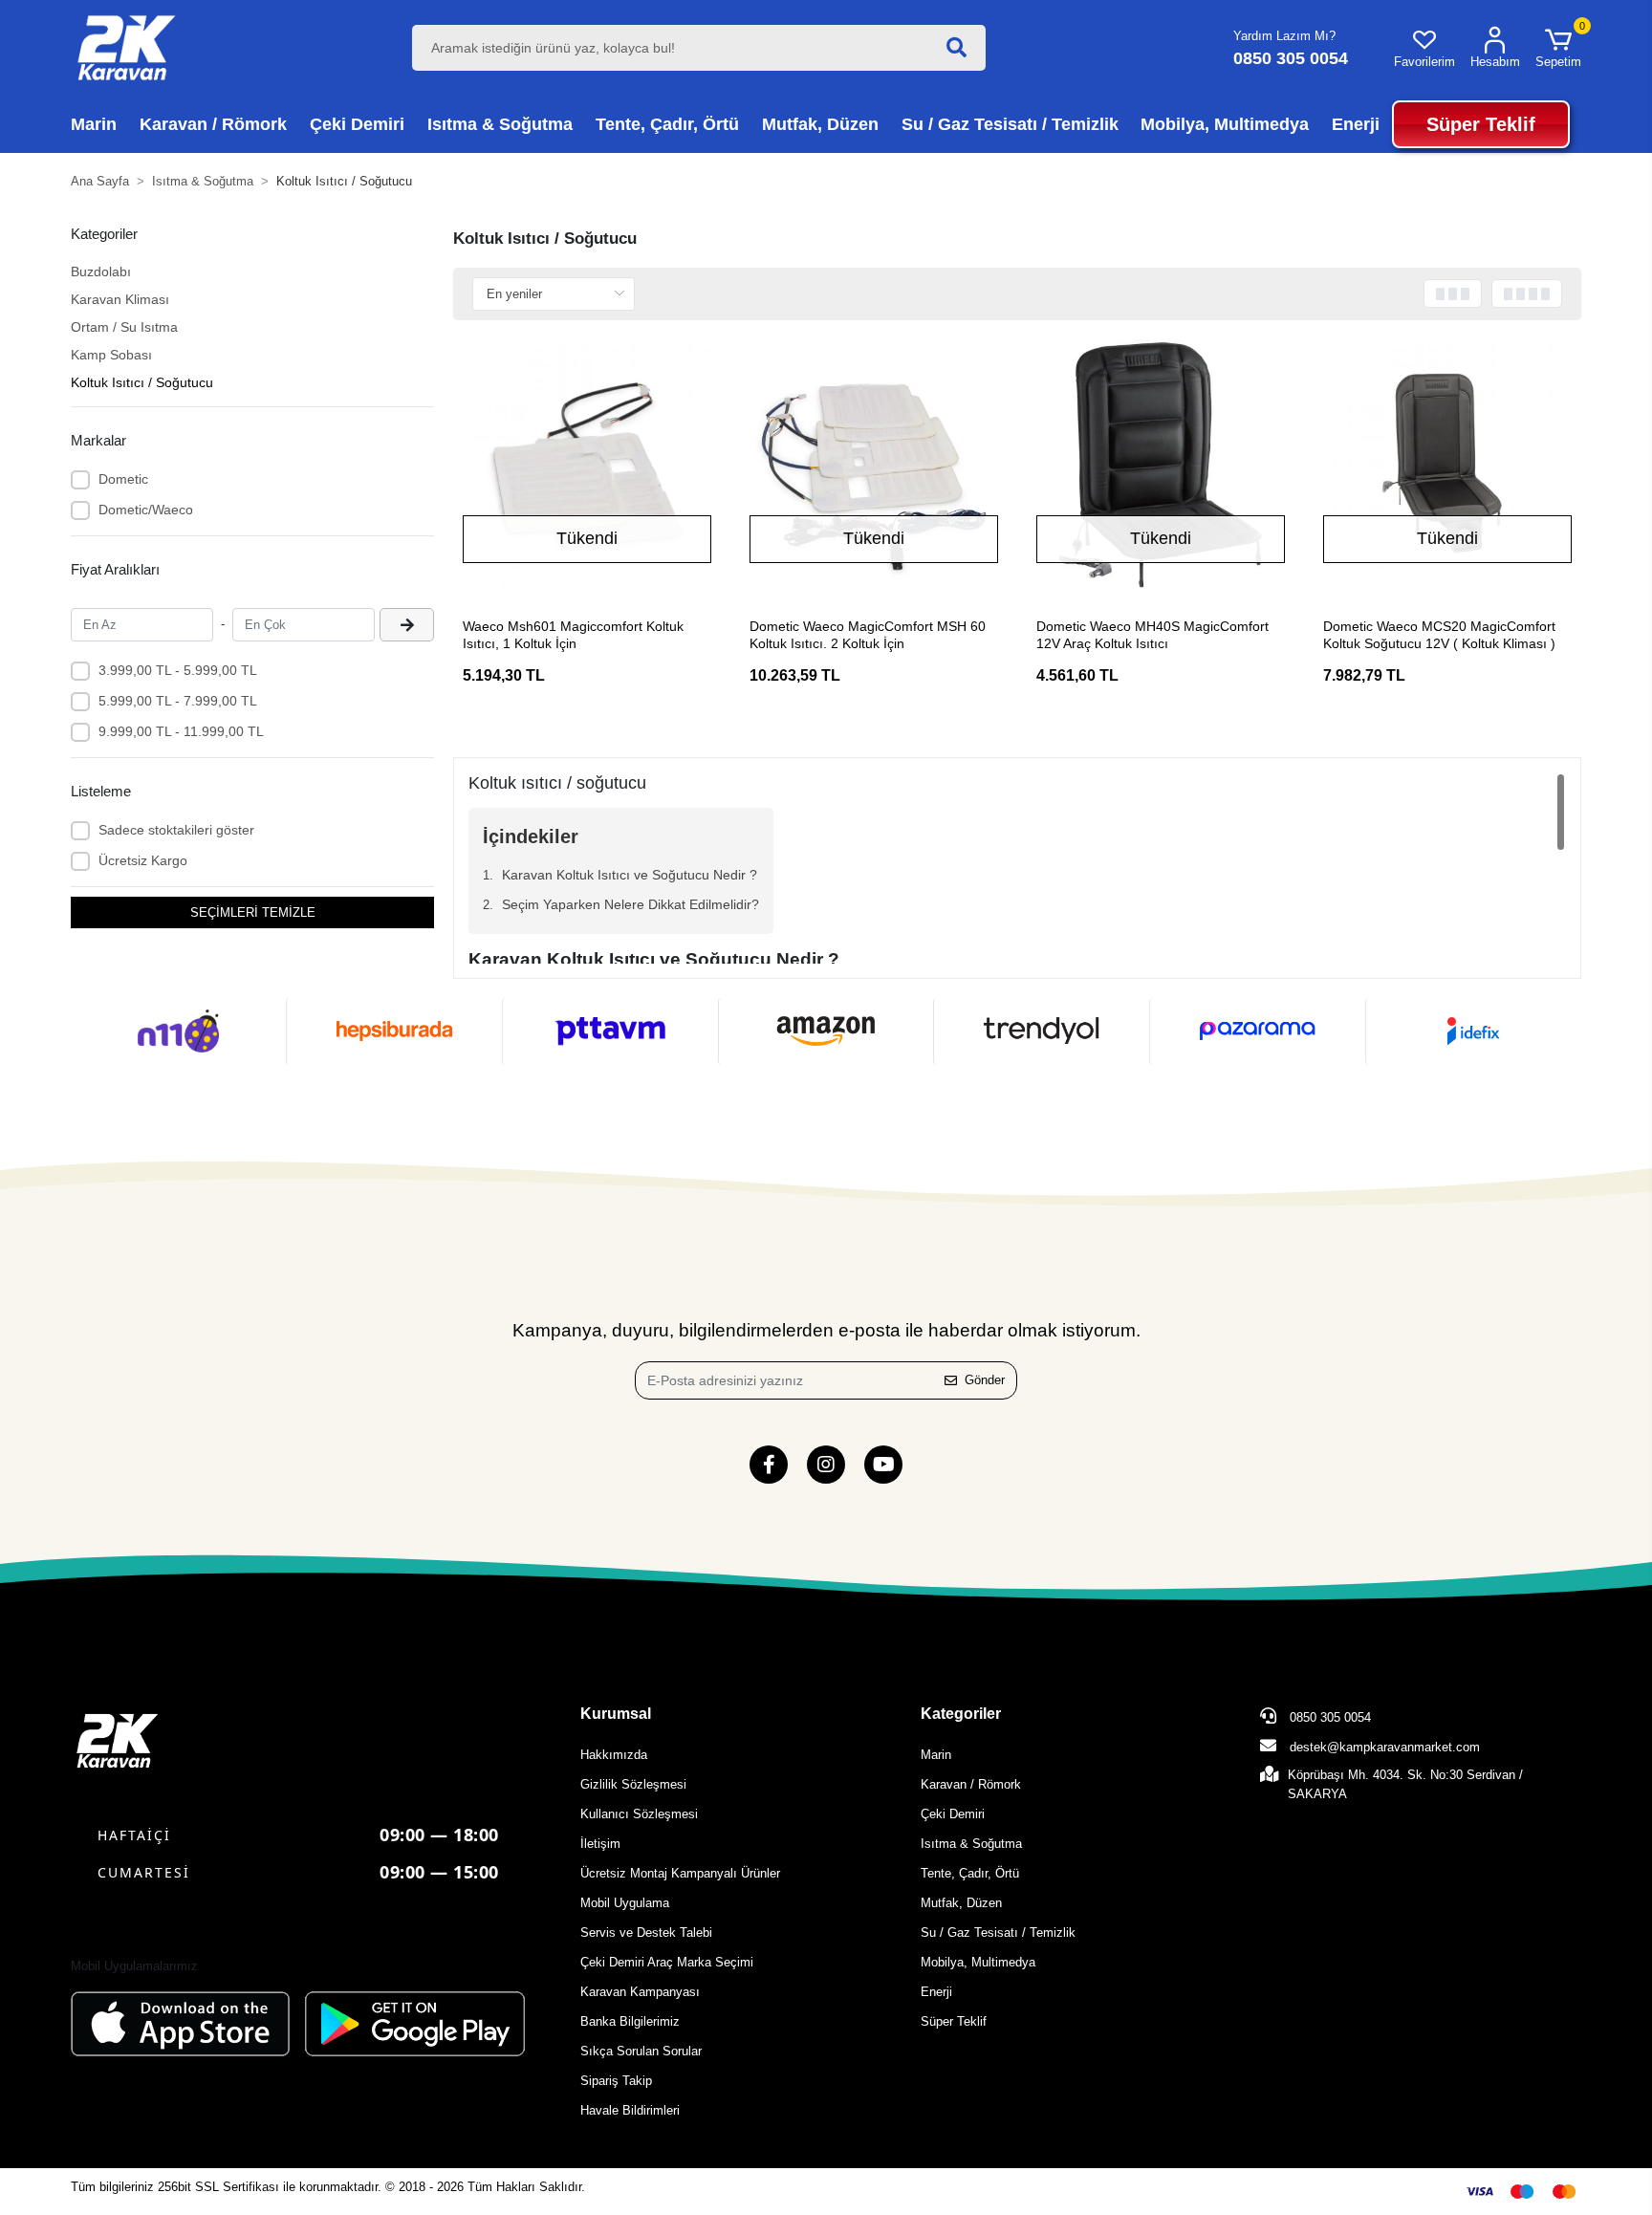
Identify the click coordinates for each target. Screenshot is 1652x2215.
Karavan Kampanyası (640, 1992)
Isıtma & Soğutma (971, 1844)
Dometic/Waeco (146, 510)
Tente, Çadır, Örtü (970, 1873)
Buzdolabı (101, 271)
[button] (1558, 48)
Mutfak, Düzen (961, 1903)
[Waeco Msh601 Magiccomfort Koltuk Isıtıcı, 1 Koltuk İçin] (587, 464)
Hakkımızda (614, 1755)
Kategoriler (961, 1714)
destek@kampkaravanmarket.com (1385, 1747)
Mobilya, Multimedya (978, 1962)
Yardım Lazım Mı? (1284, 36)
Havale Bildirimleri (630, 2110)
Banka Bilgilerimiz (630, 2021)
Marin (936, 1755)
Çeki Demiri (953, 1814)
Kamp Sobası (111, 355)
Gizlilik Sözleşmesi (633, 1784)
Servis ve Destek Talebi (646, 1933)
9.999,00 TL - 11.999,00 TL (181, 731)
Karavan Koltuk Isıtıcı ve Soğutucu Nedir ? (630, 875)
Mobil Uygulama (625, 1903)
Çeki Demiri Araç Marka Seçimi (667, 1962)
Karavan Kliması (120, 299)
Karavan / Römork (971, 1784)
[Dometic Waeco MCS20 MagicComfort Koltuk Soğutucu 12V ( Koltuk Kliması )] (1447, 464)
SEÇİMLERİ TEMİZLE (253, 912)
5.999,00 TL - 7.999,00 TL (178, 701)
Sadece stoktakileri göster (176, 830)
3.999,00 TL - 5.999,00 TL (178, 670)
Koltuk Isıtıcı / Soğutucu (142, 382)
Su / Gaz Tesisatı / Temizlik (998, 1933)
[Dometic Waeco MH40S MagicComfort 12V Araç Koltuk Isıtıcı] (1161, 464)
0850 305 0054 (1328, 1717)
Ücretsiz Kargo (143, 860)
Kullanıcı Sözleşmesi (639, 1814)
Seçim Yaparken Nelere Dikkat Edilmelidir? (630, 904)
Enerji (936, 1992)
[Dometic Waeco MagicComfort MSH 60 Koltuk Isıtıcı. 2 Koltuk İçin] (874, 464)
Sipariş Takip (616, 2081)
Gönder (985, 1380)
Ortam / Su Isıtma (124, 327)
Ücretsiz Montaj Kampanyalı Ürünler (680, 1873)
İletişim (600, 1844)
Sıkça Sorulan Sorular (641, 2051)
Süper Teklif (954, 2021)
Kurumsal (616, 1714)
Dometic (123, 479)
